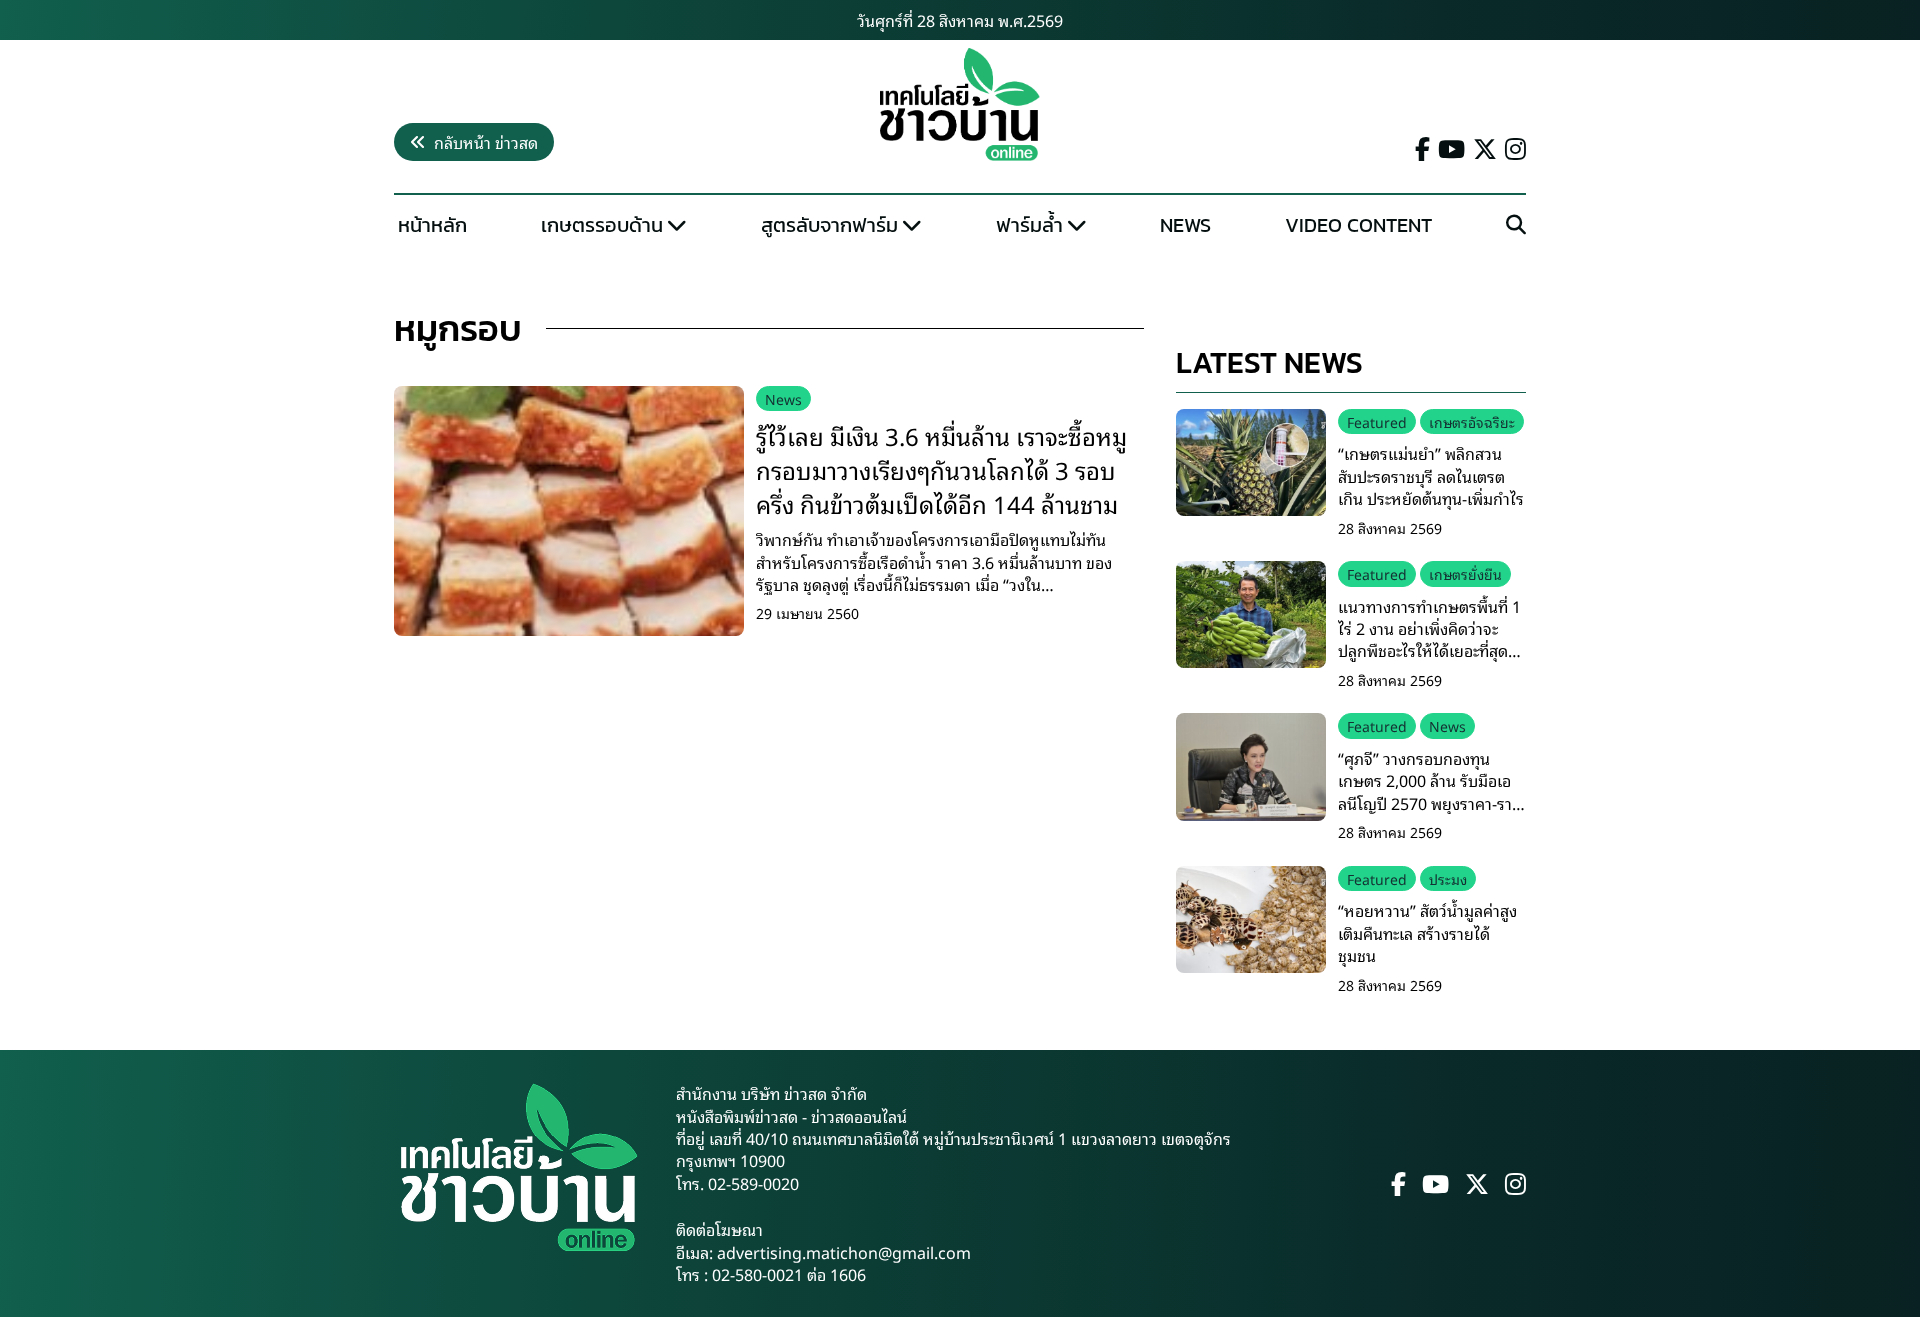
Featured (1377, 421)
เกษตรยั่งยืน (1465, 573)
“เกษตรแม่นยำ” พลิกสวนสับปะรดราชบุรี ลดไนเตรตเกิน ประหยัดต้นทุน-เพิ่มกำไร (1431, 475)
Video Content (1358, 225)
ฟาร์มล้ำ (1029, 225)
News (1185, 225)
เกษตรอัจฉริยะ (1472, 421)
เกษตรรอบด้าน (602, 225)
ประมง (1448, 878)
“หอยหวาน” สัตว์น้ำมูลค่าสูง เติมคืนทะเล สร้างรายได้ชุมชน (1427, 932)
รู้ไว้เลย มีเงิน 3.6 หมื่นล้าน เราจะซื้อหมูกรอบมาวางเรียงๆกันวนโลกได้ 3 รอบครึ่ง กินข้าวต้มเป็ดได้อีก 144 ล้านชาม (941, 468)
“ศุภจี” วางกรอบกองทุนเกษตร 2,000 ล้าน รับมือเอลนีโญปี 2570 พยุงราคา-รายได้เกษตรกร (1430, 791)
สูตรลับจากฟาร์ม (829, 225)
